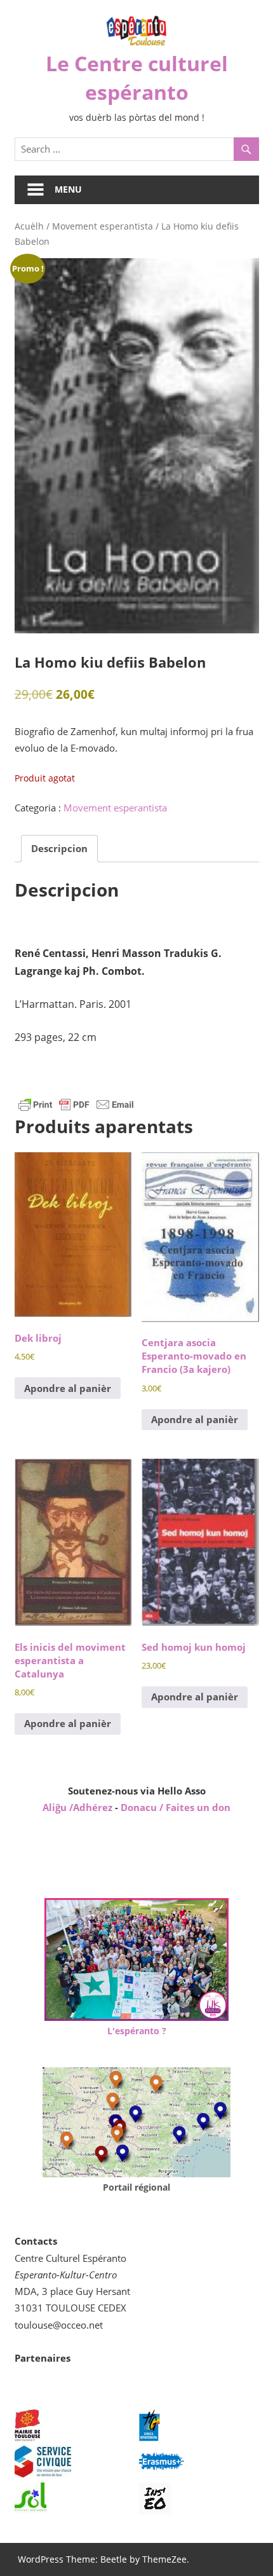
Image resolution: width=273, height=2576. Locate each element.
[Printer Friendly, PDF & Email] (76, 1104)
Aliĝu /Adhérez (79, 1807)
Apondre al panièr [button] (68, 1388)
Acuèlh (29, 226)
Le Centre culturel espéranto (137, 78)
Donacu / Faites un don (176, 1807)
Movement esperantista (103, 226)
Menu (68, 189)
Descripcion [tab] (59, 848)
